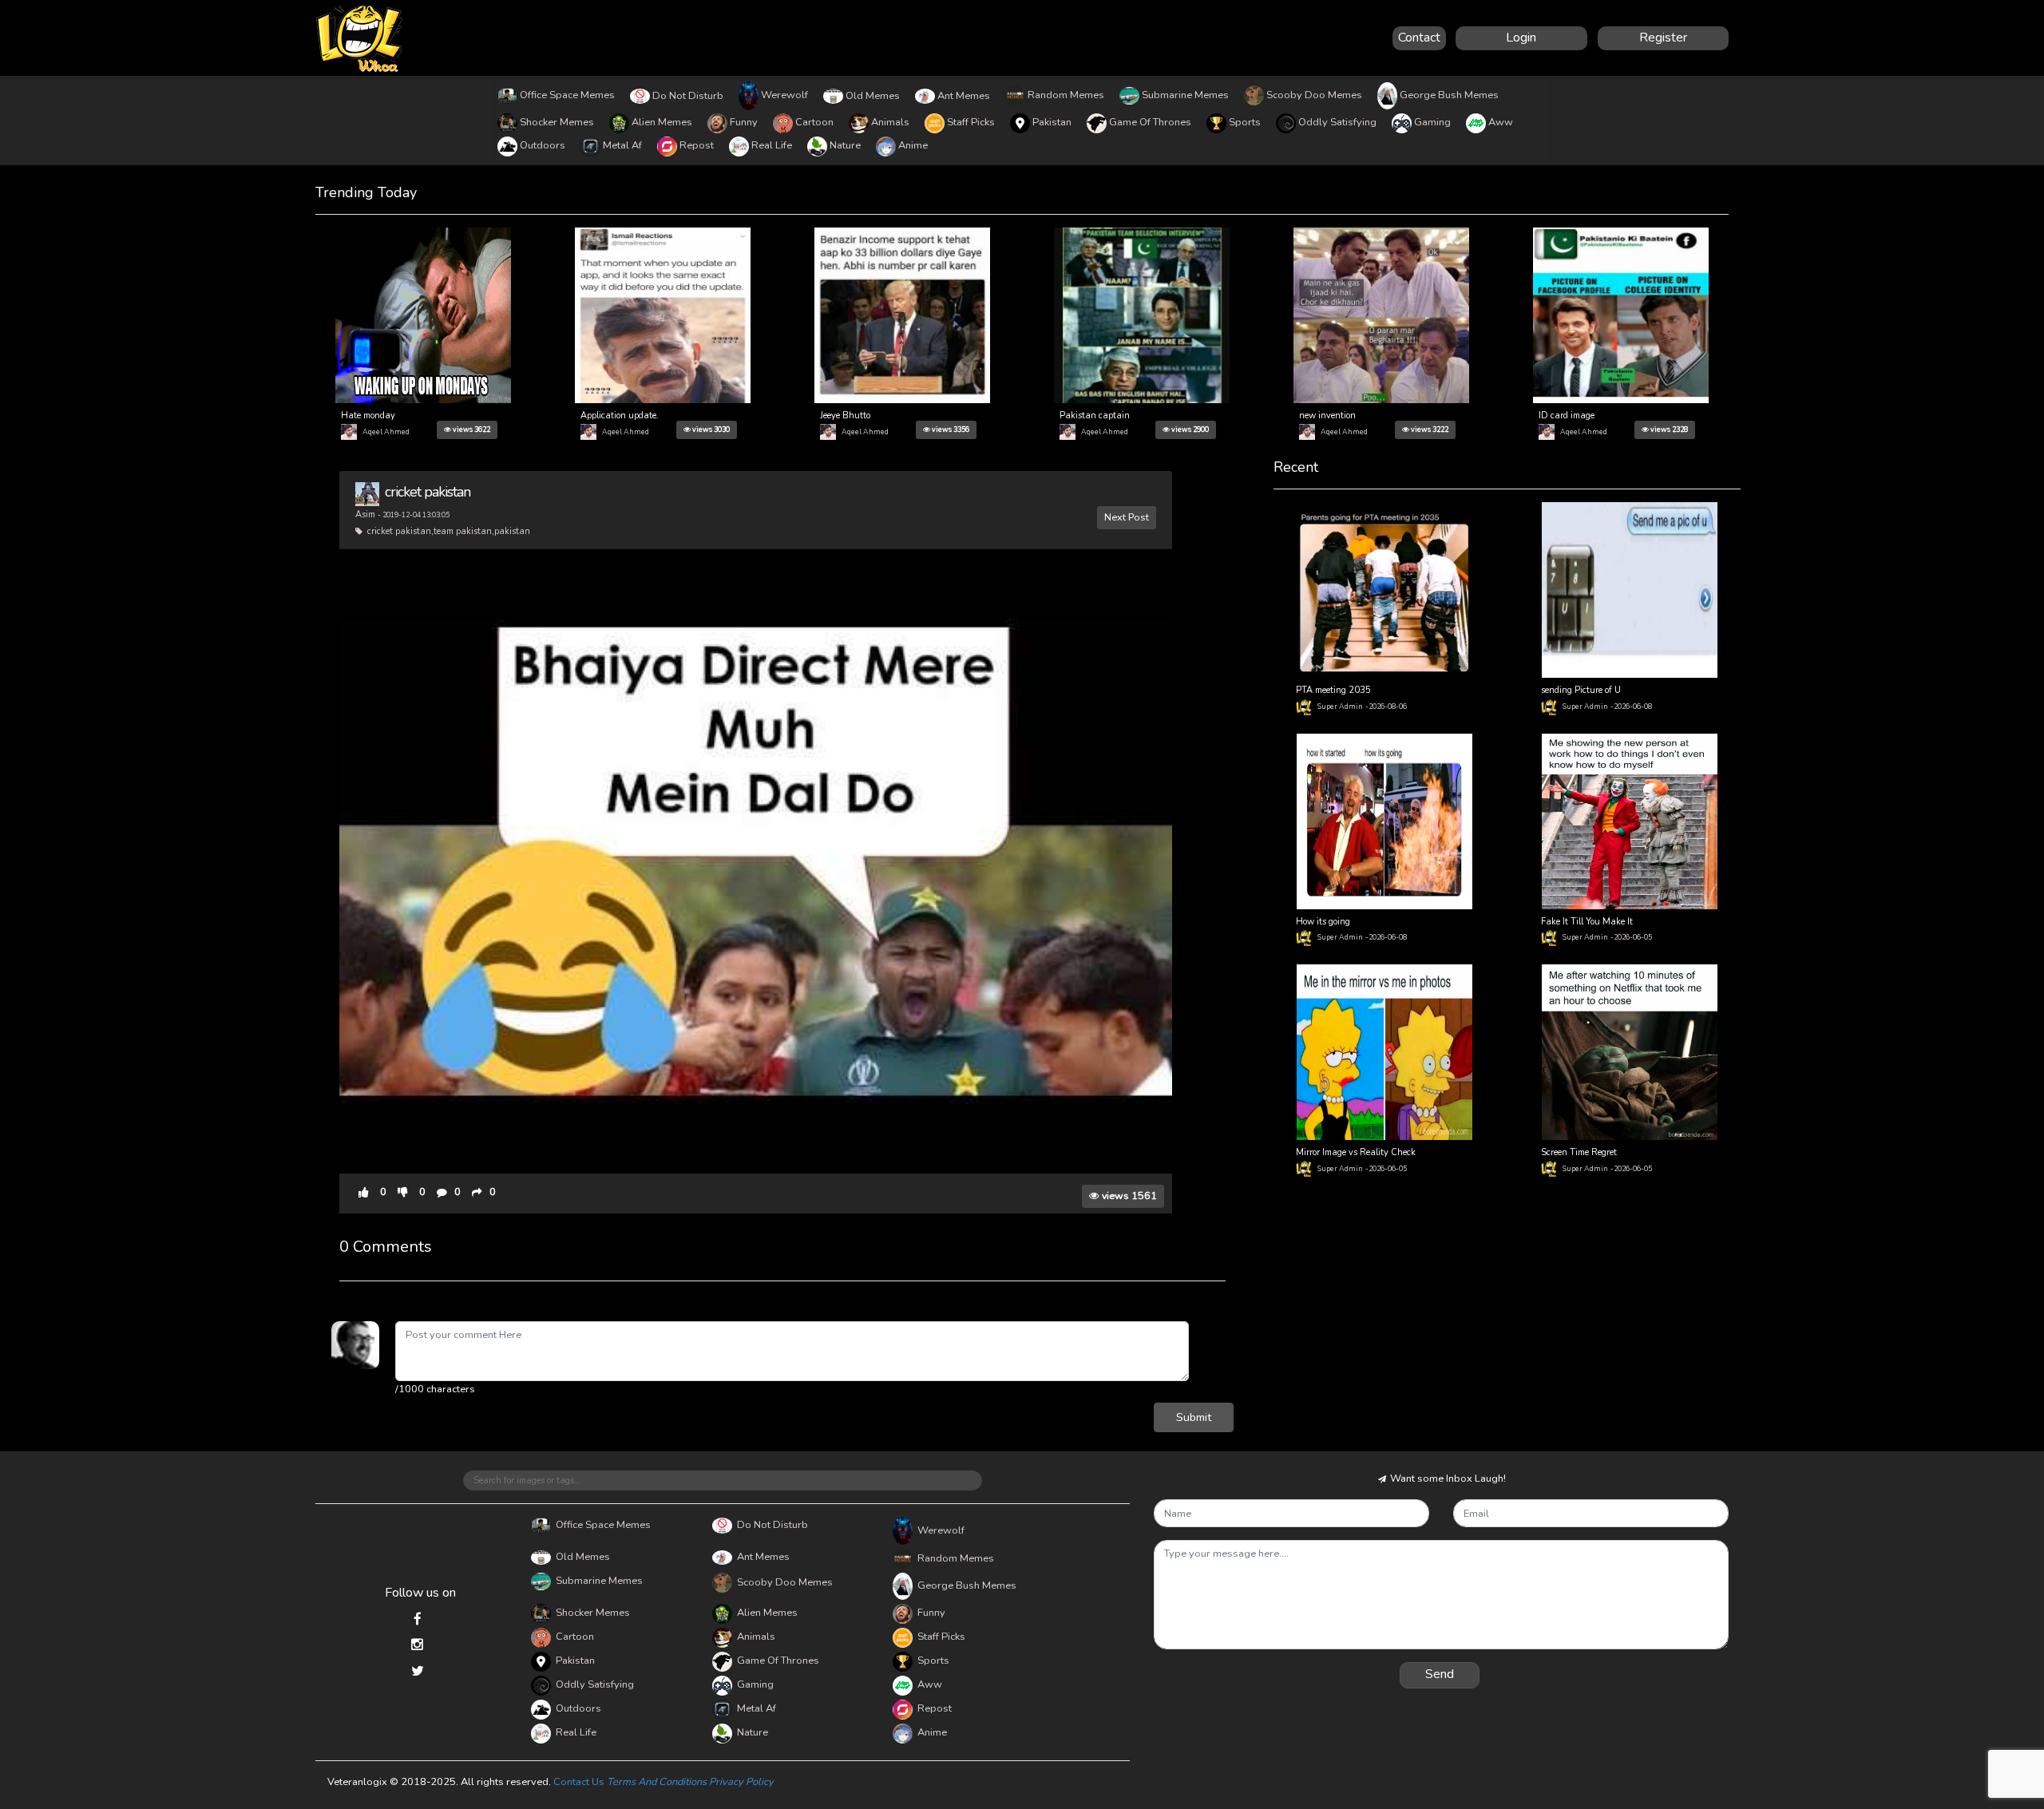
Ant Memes (964, 96)
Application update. (620, 416)
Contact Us (579, 1782)
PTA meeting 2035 (1333, 690)
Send (1440, 1674)
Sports (1245, 122)
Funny (744, 122)
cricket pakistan (428, 492)
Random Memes (1066, 95)
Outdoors (543, 145)
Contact (1419, 38)
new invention (1327, 416)
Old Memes (873, 96)
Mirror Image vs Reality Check (1356, 1152)
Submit (1194, 1417)
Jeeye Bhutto (845, 416)
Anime (913, 145)
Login (1521, 38)
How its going (1323, 922)
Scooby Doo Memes (1314, 95)
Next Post (1127, 517)
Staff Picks (971, 122)
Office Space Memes (567, 95)
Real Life (772, 145)
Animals (890, 122)
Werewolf (784, 95)
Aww (1501, 122)
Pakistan (1052, 122)
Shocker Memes (557, 122)
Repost (697, 145)
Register (1663, 38)
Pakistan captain (1095, 416)
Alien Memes (662, 122)
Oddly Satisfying (1337, 122)
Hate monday (368, 416)
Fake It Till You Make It (1587, 922)
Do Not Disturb (688, 96)
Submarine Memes (1185, 95)
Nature (845, 145)
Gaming (1432, 122)
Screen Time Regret (1579, 1152)
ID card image (1567, 416)
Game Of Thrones (1150, 122)
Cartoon (814, 122)
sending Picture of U (1581, 690)
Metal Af (622, 145)
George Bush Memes (1449, 95)
